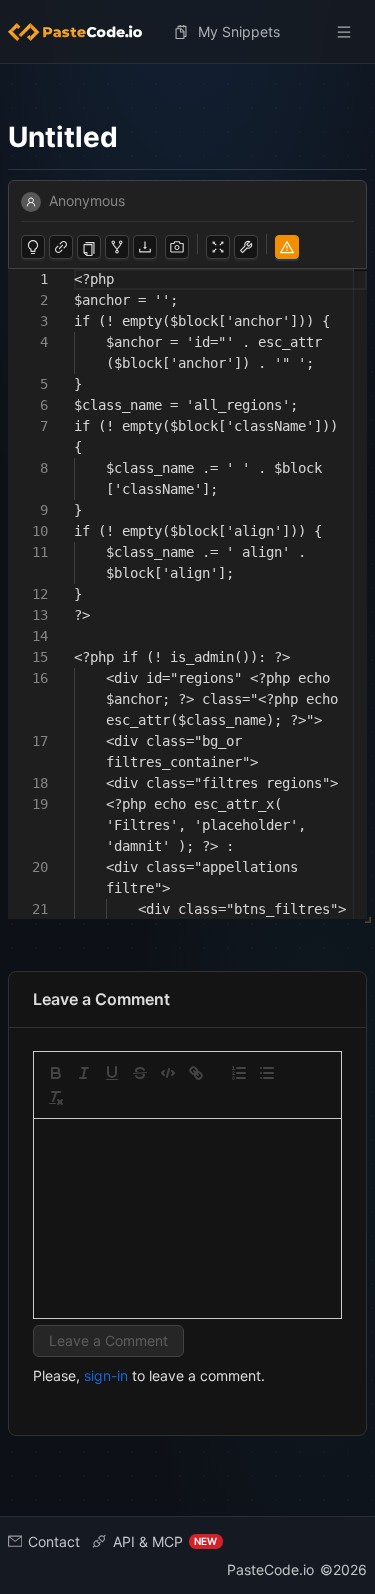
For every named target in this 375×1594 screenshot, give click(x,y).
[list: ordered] (239, 1073)
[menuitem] (83, 32)
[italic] (84, 1073)
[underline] (112, 1073)
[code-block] (168, 1073)
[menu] (187, 32)
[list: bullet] (267, 1073)
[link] (196, 1073)
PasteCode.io (270, 1569)
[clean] (56, 1098)
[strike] (140, 1073)
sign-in (106, 1375)
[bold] (56, 1073)
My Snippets (239, 31)
